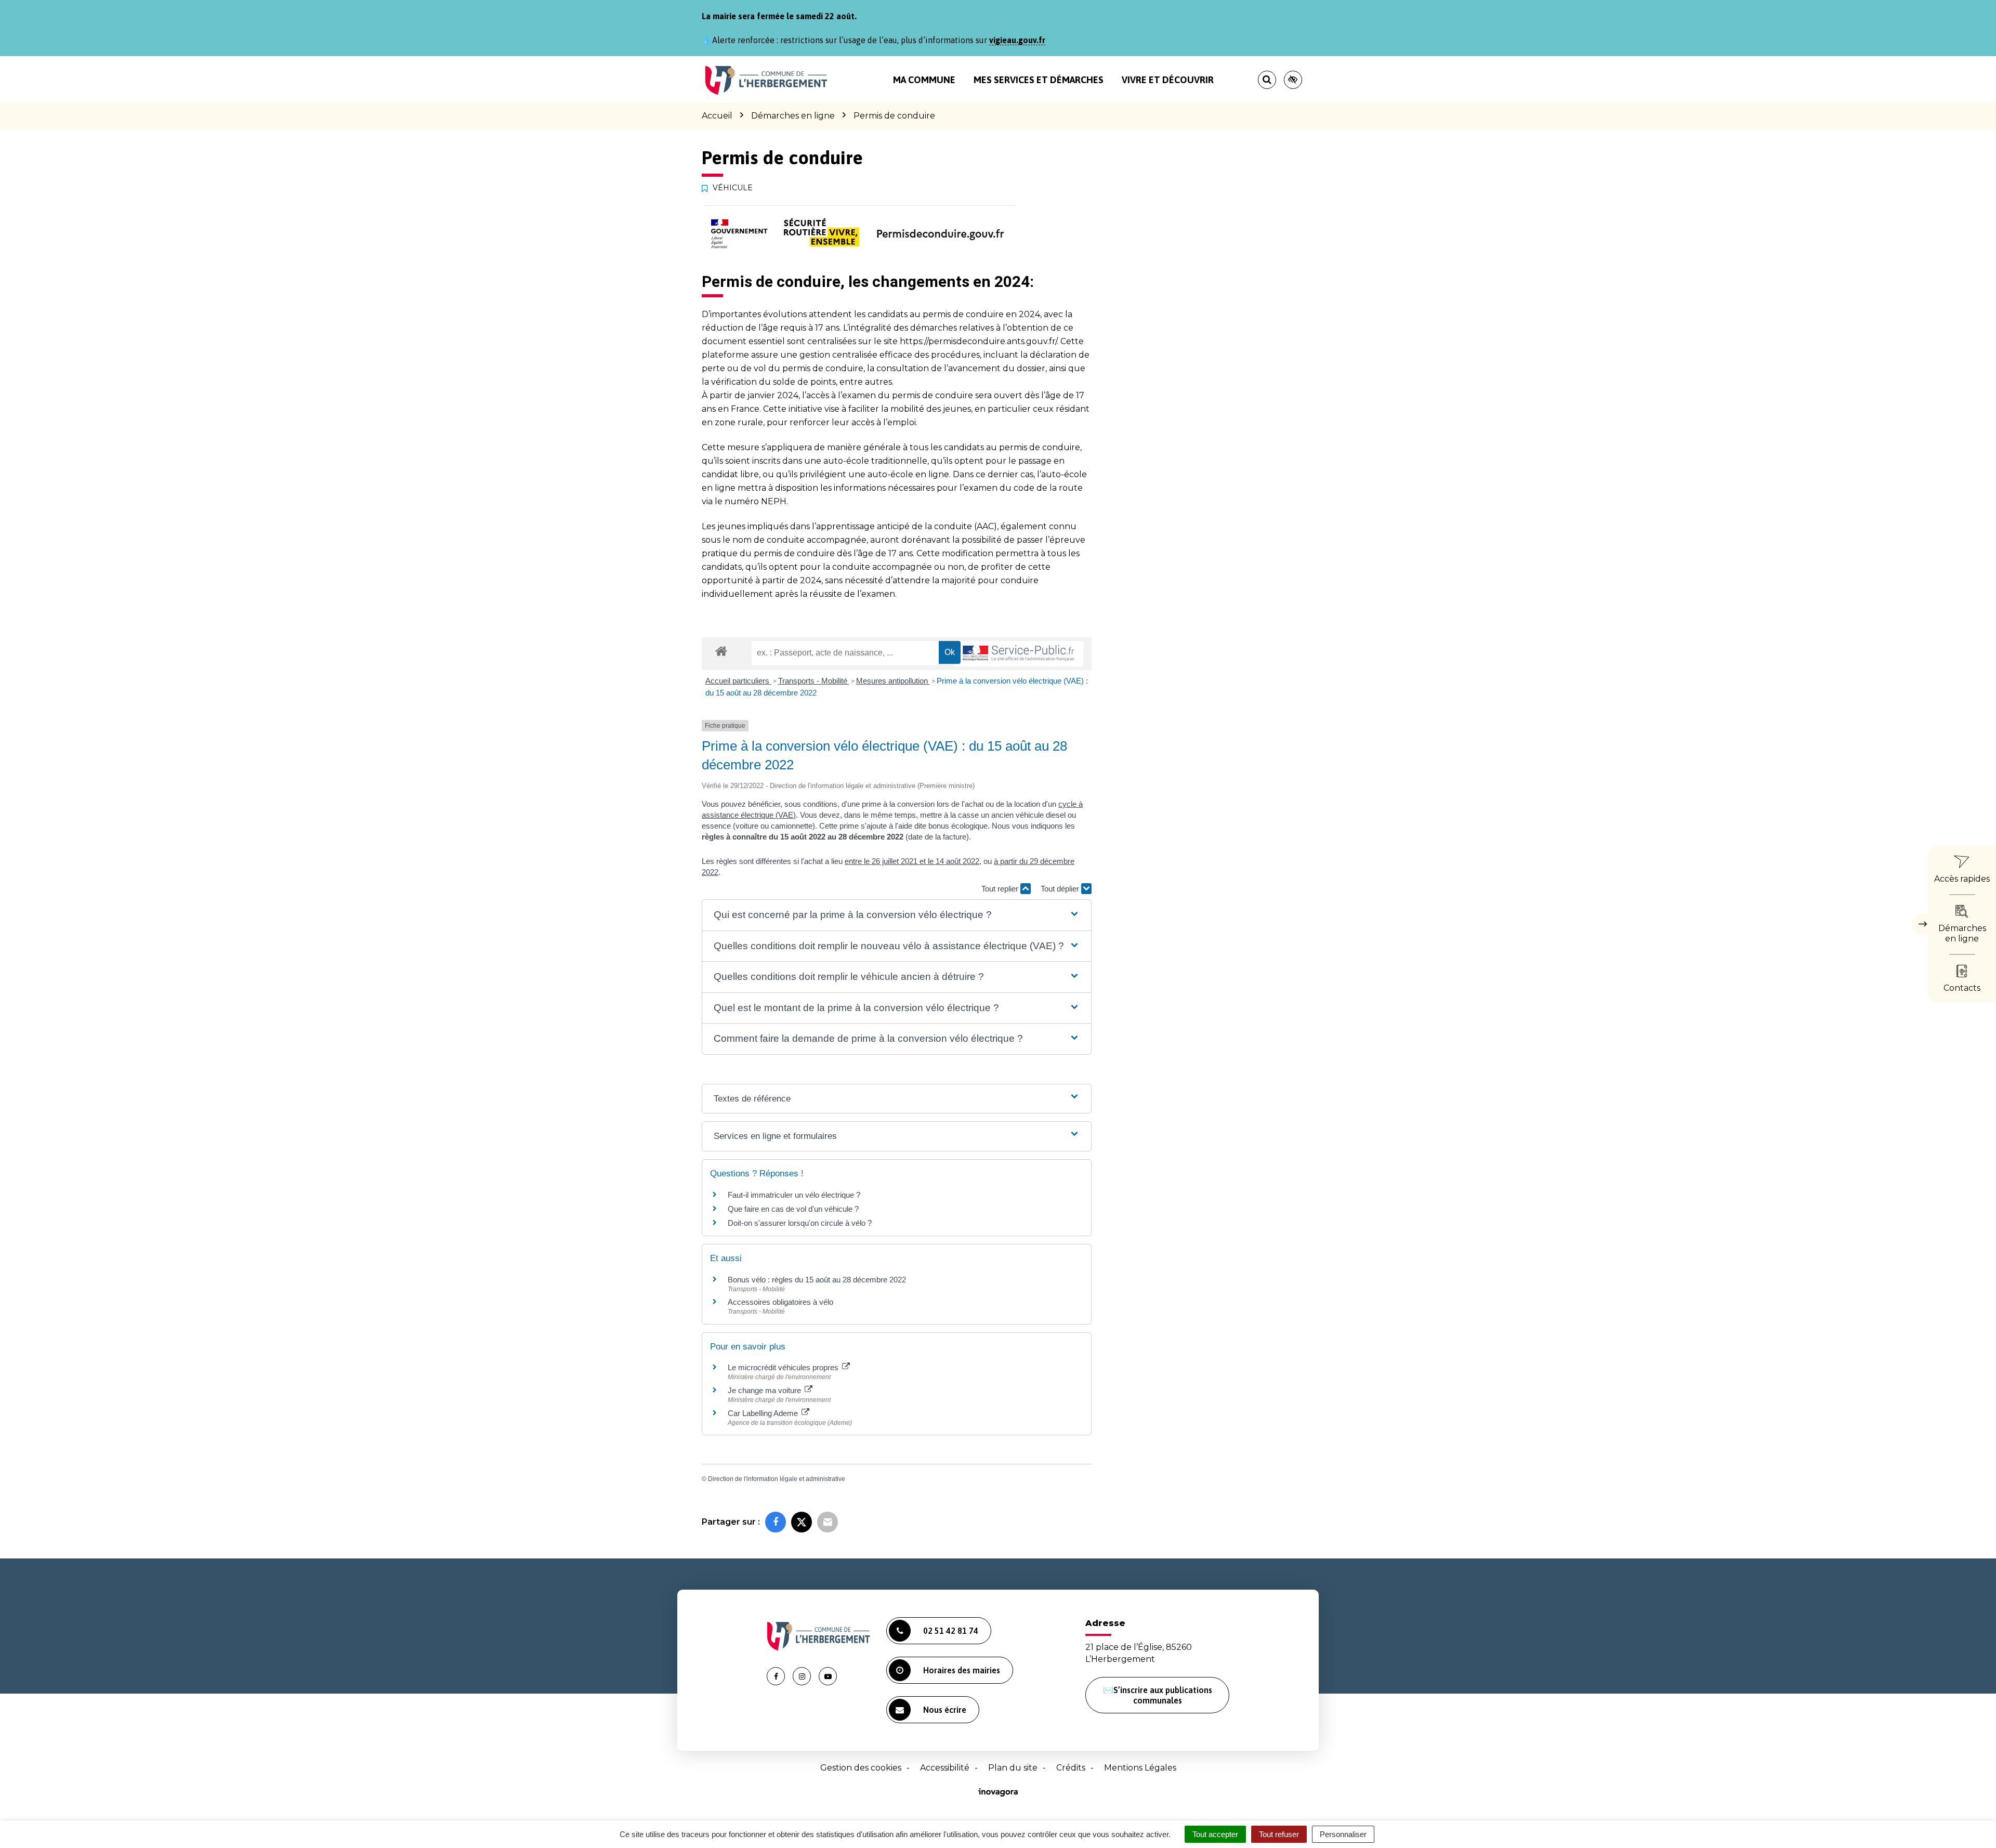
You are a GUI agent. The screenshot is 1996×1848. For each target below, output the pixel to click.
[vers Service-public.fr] (1019, 654)
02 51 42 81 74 (951, 1631)
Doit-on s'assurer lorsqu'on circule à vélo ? (800, 1223)
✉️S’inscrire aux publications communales (1158, 1695)
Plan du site (1013, 1768)
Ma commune (924, 80)
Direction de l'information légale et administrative (777, 1479)
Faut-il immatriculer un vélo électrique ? (794, 1195)
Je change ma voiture (765, 1390)
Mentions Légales (1140, 1768)
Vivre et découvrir (1168, 80)
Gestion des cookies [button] (861, 1768)
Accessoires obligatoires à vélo (780, 1302)
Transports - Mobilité (814, 681)
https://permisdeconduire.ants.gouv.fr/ (978, 341)
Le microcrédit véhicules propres (784, 1367)
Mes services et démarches (1039, 80)
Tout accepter (1215, 1834)
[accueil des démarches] (721, 651)
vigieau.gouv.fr (1017, 40)
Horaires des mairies (962, 1670)
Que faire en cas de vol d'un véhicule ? (793, 1209)
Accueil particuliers (738, 681)
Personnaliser (1343, 1834)
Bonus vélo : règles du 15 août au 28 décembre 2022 (817, 1280)
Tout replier (1001, 889)
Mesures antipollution (893, 681)
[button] (896, 915)
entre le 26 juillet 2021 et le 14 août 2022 (912, 861)
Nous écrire (945, 1710)
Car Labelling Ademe (764, 1413)
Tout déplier (1061, 889)
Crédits (1071, 1768)
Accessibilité (945, 1768)
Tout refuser (1279, 1834)
